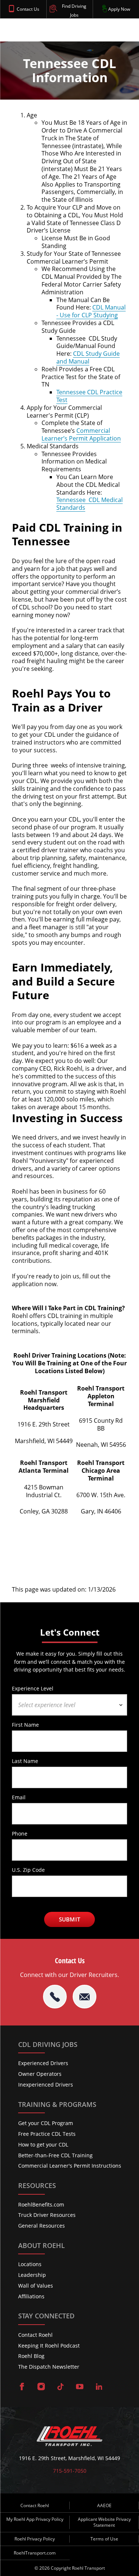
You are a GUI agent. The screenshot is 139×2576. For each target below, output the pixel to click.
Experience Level (33, 1688)
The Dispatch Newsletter (49, 2367)
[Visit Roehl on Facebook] (22, 2387)
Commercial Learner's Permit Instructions (70, 2166)
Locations (30, 2264)
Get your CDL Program (46, 2123)
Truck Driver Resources (47, 2215)
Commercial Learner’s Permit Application (81, 434)
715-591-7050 (70, 2471)
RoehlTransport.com (35, 2553)
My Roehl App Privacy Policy (35, 2519)
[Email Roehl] (85, 1997)
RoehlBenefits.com (41, 2204)
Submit (69, 1919)
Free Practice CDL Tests (47, 2134)
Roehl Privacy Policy (35, 2539)
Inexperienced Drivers (46, 2085)
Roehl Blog (31, 2356)
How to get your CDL (43, 2145)
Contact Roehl (35, 2335)
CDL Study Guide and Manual (88, 357)
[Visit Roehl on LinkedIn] (99, 2387)
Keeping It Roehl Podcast (49, 2346)
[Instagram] (41, 2387)
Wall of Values (36, 2286)
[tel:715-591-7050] (55, 1997)
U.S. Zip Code (28, 1870)
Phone (20, 1833)
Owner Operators (40, 2074)
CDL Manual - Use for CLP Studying (91, 311)
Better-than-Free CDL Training (55, 2155)
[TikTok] (60, 2387)
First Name (25, 1724)
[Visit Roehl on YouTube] (80, 2387)
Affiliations (31, 2296)
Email (19, 1797)
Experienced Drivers (43, 2063)
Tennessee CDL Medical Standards (90, 504)
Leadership (32, 2275)
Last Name (25, 1761)
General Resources (42, 2226)
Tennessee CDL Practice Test (89, 396)
